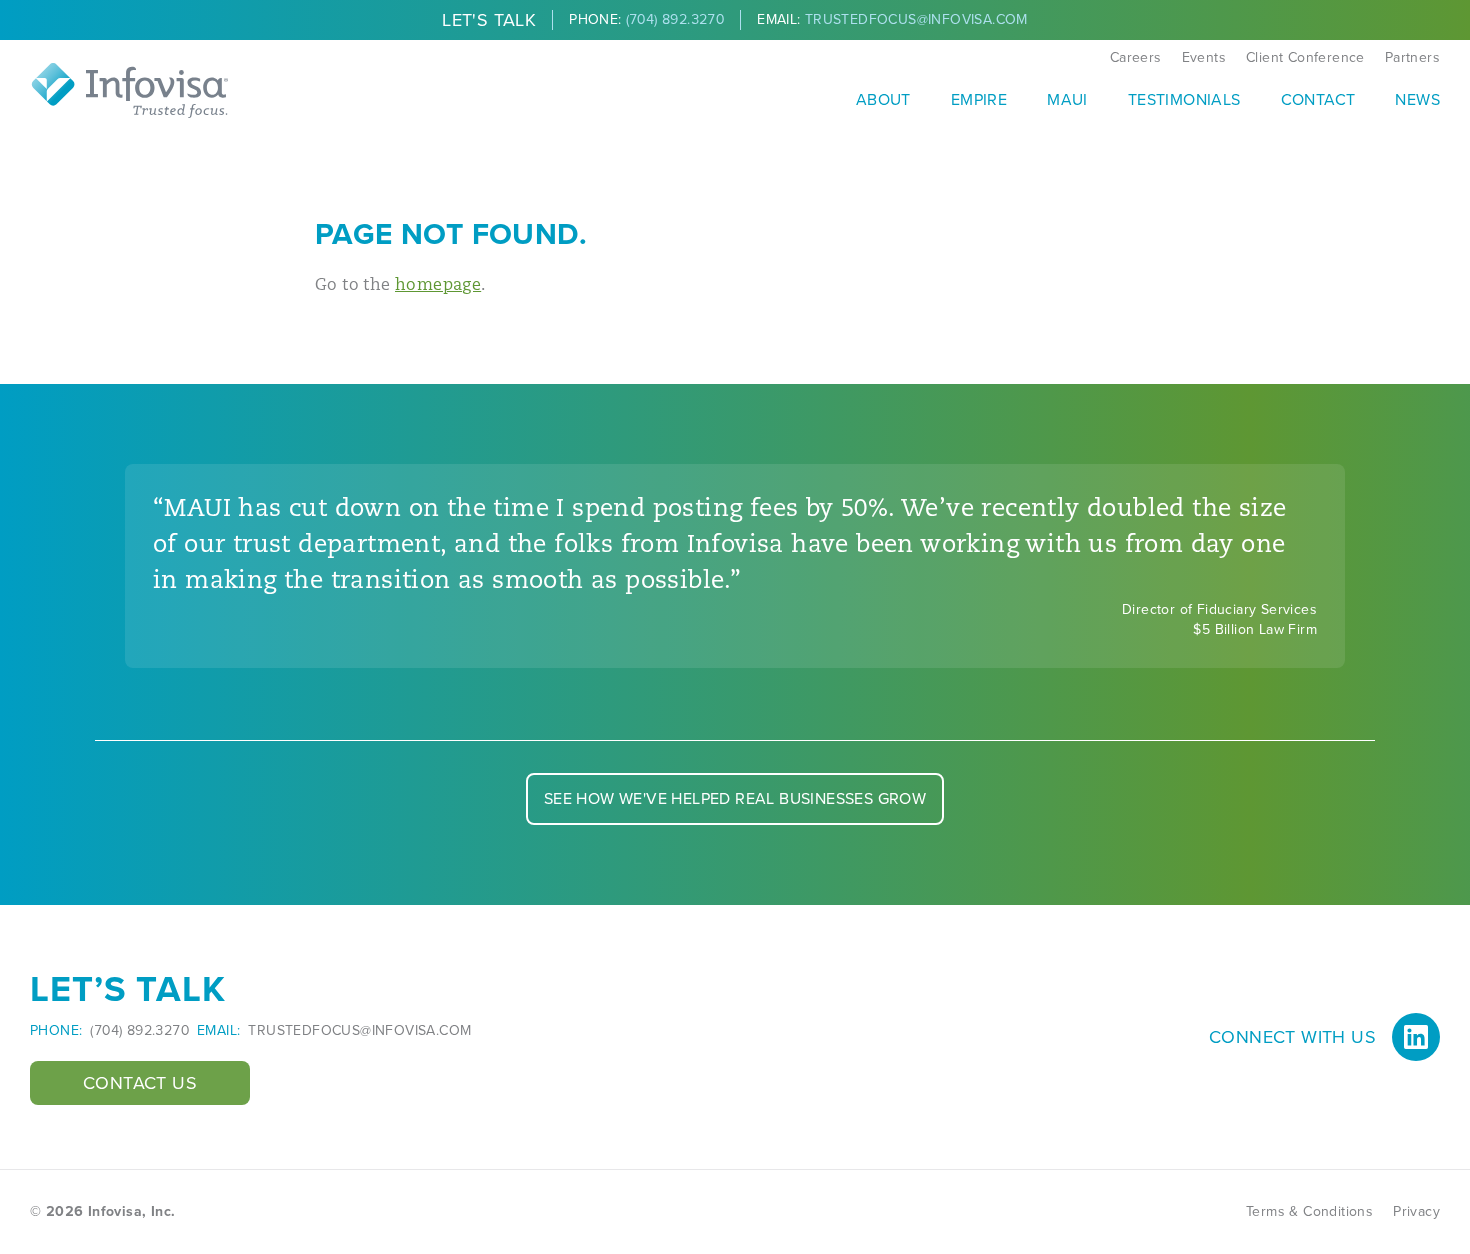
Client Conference (1305, 58)
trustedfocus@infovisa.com (359, 1031)
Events (1204, 58)
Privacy (1416, 1211)
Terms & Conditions (1309, 1211)
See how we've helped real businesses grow (735, 798)
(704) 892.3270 (139, 1031)
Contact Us (140, 1083)
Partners (1412, 58)
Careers (1136, 58)
